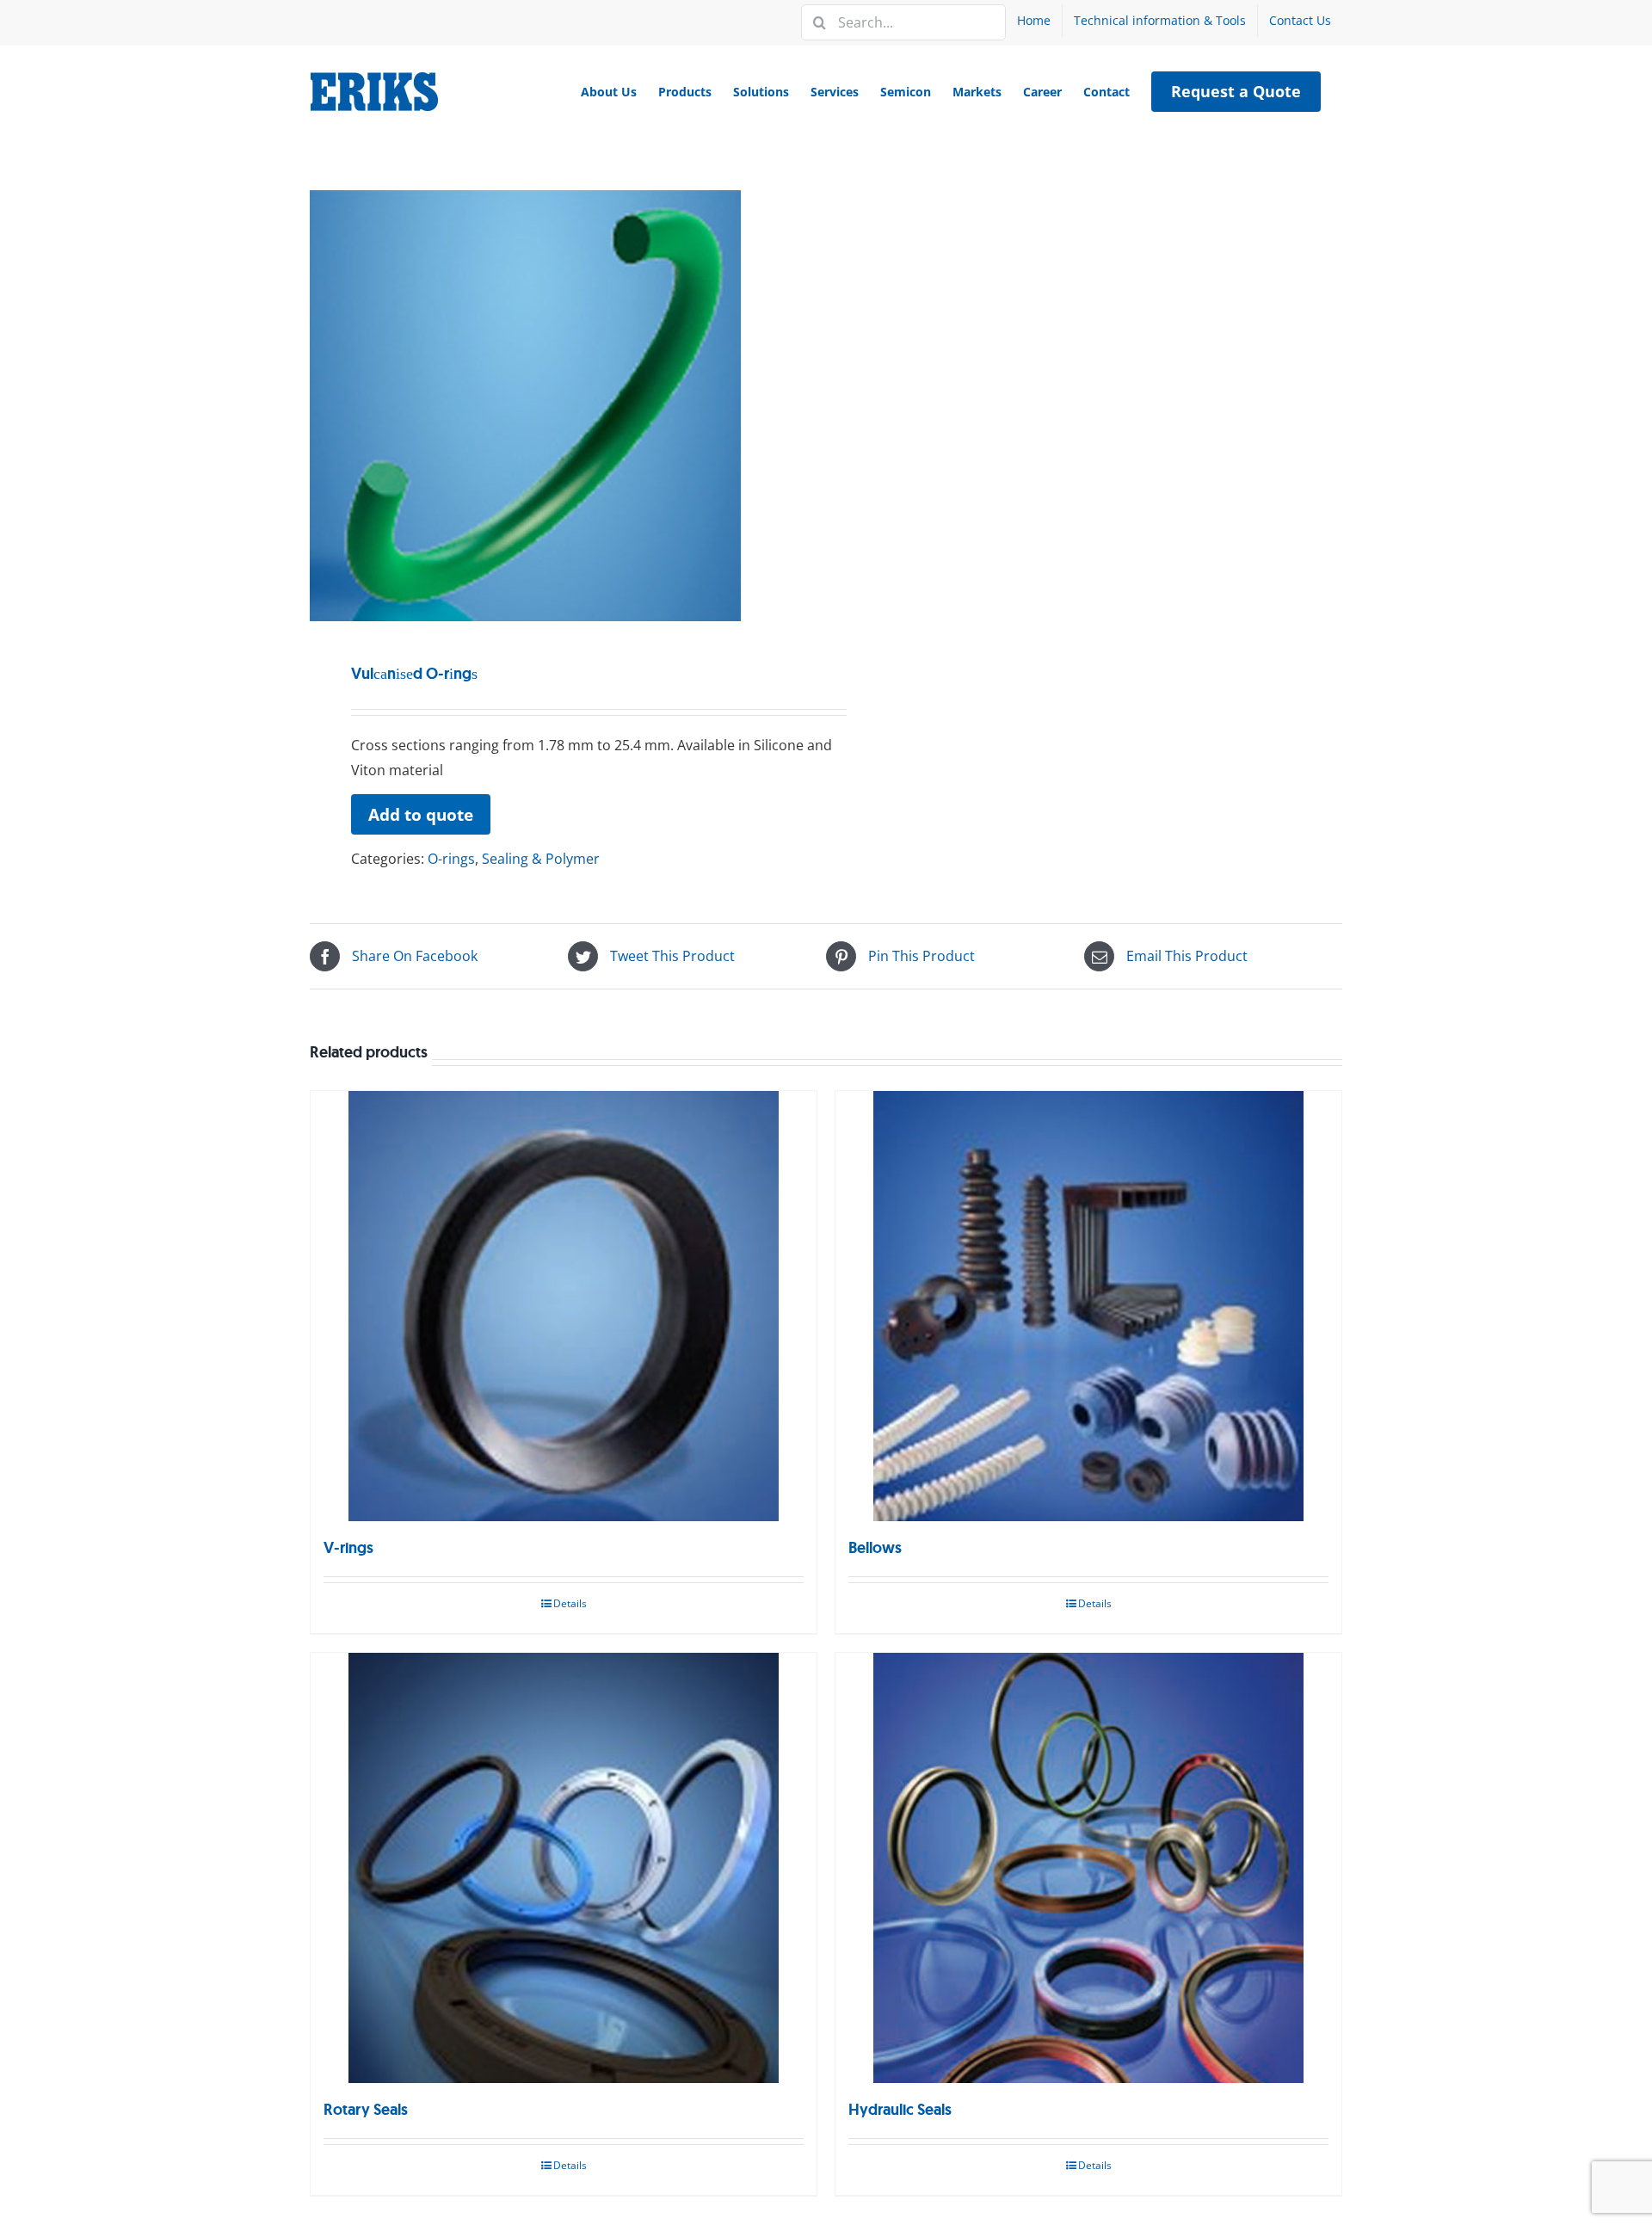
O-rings (451, 859)
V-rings (348, 1548)
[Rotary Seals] (564, 1868)
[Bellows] (1088, 1306)
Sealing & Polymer (541, 859)
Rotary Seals (366, 2110)
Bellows (875, 1548)
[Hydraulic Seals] (1088, 1868)
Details (570, 1603)
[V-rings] (564, 1306)
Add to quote (421, 814)
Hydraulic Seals (900, 2110)
